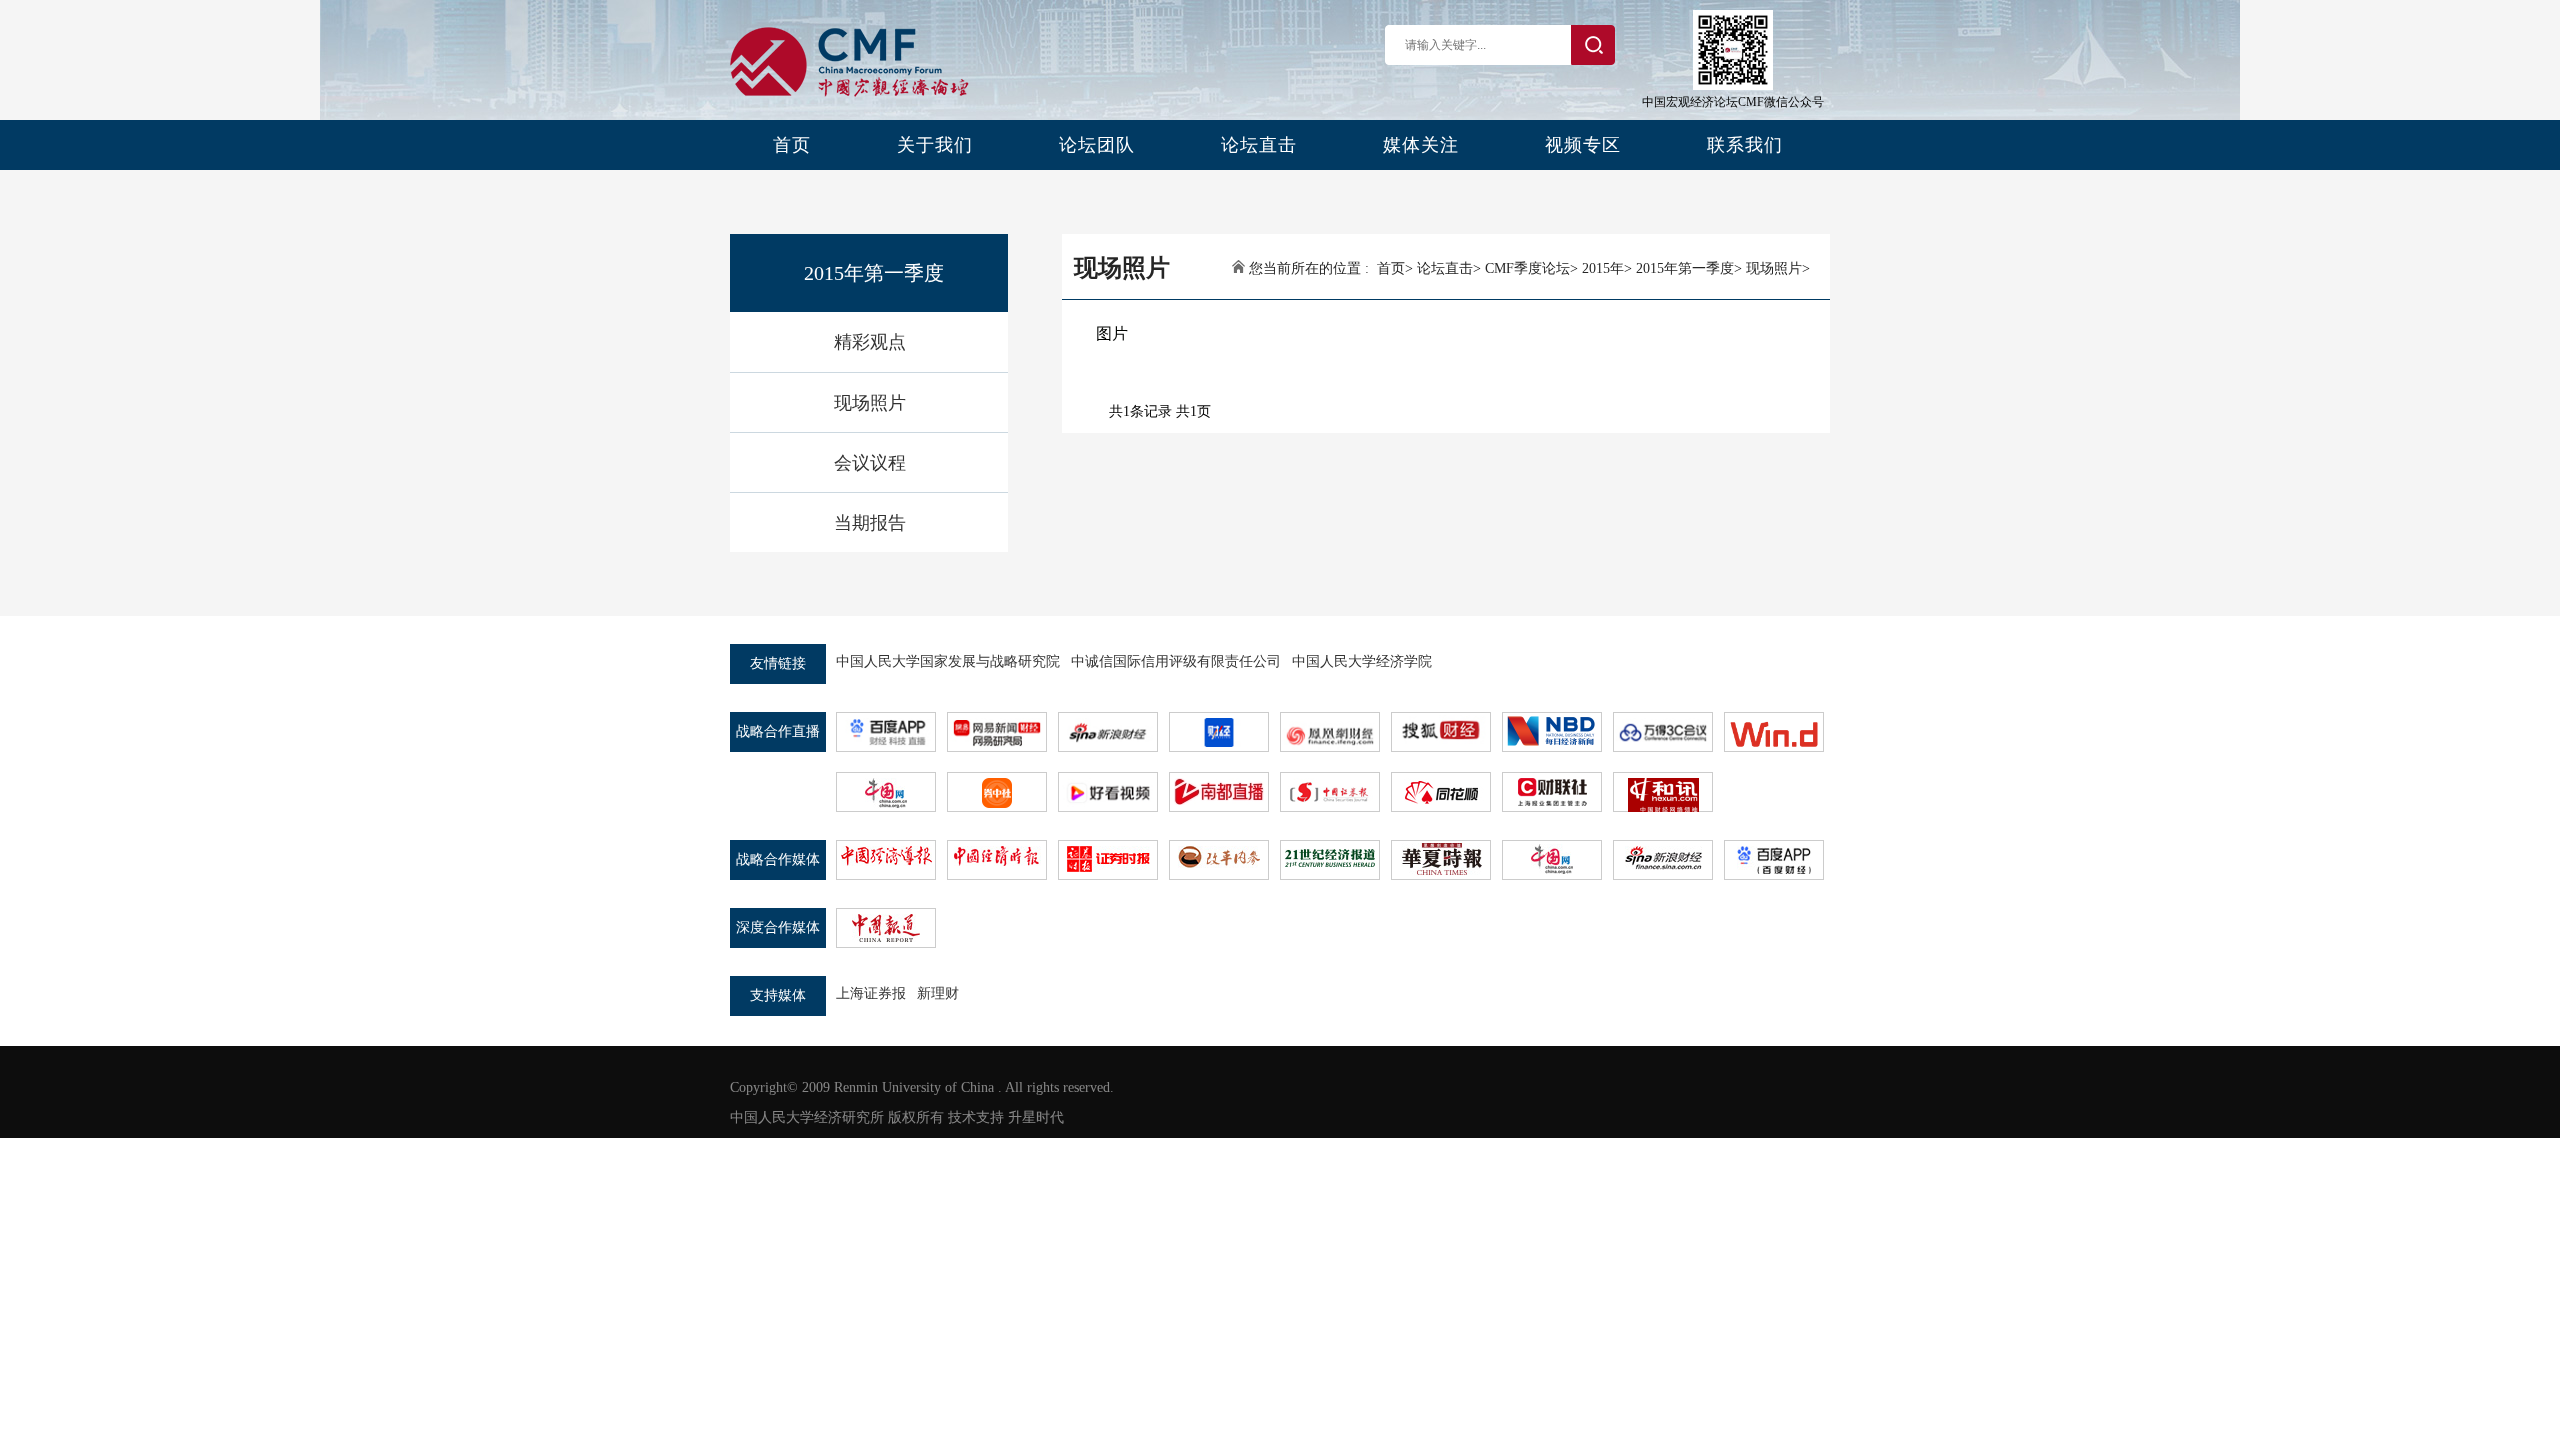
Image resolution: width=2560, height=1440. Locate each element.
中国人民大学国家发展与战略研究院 (948, 661)
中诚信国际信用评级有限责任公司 (1176, 661)
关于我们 (935, 145)
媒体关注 (1421, 145)
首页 (792, 145)
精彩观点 (870, 342)
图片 (1112, 333)
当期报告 (870, 523)
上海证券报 (871, 993)
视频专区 (1583, 145)
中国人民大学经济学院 (1362, 661)
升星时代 (1036, 1117)
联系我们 (1745, 145)
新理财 (938, 993)
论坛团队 (1097, 145)
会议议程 (870, 463)
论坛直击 (1259, 145)
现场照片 (870, 403)
